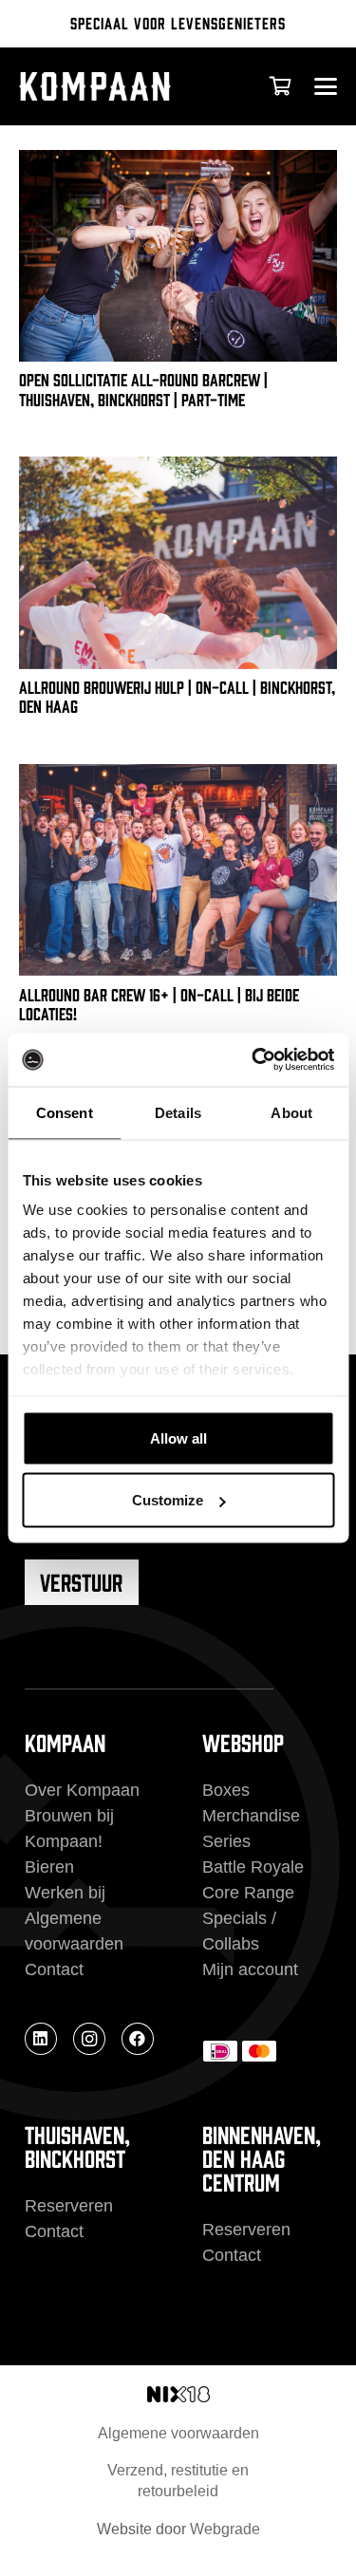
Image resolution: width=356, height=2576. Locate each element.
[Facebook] (138, 2039)
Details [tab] (178, 1112)
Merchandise (251, 1816)
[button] (325, 86)
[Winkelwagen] (280, 86)
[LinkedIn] (41, 2039)
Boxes (226, 1790)
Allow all (178, 1437)
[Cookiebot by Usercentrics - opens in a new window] (253, 1060)
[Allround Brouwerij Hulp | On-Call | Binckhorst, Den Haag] (178, 562)
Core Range (248, 1893)
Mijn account (250, 1969)
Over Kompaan (82, 1790)
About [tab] (291, 1112)
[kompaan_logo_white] (117, 86)
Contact (54, 1969)
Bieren (49, 1867)
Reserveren (69, 2206)
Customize (168, 1500)
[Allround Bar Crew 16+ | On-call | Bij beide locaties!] (178, 870)
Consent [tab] (65, 1112)
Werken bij (65, 1893)
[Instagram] (89, 2039)
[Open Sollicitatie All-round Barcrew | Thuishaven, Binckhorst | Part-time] (178, 256)
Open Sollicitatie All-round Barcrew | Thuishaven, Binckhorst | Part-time (143, 388)
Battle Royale (253, 1867)
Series (226, 1841)
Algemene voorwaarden (178, 2433)
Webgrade (225, 2529)
